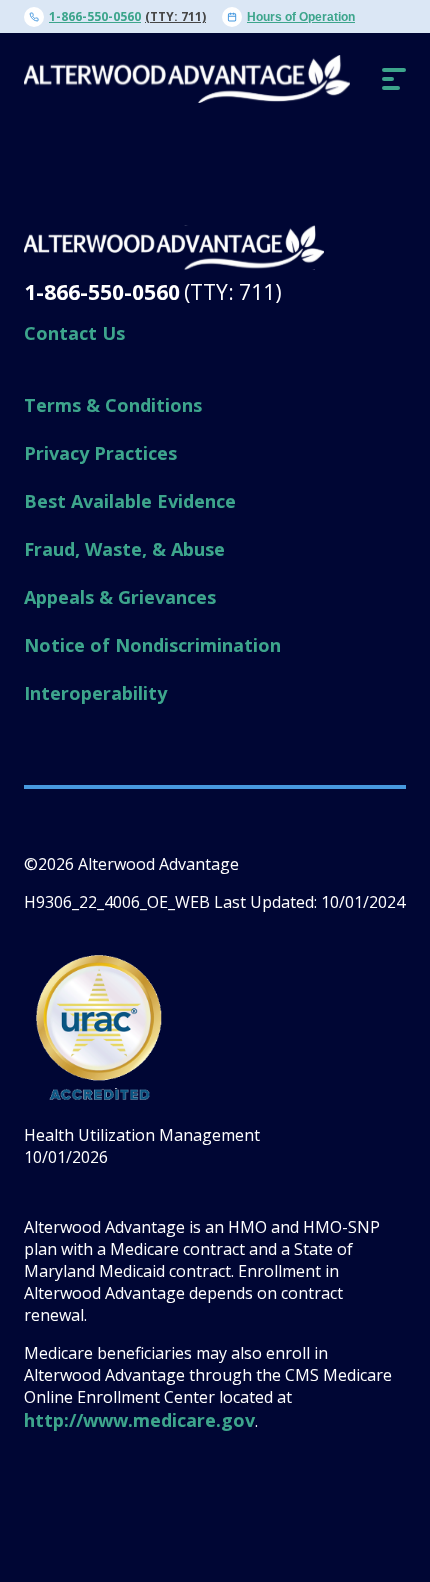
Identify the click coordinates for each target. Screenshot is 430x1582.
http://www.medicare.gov (139, 1420)
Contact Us (74, 333)
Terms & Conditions (113, 405)
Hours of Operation (301, 17)
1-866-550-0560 (95, 16)
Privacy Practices (100, 453)
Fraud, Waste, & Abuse (124, 549)
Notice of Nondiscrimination (152, 645)
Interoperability (95, 693)
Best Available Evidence (130, 501)
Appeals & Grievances (120, 597)
